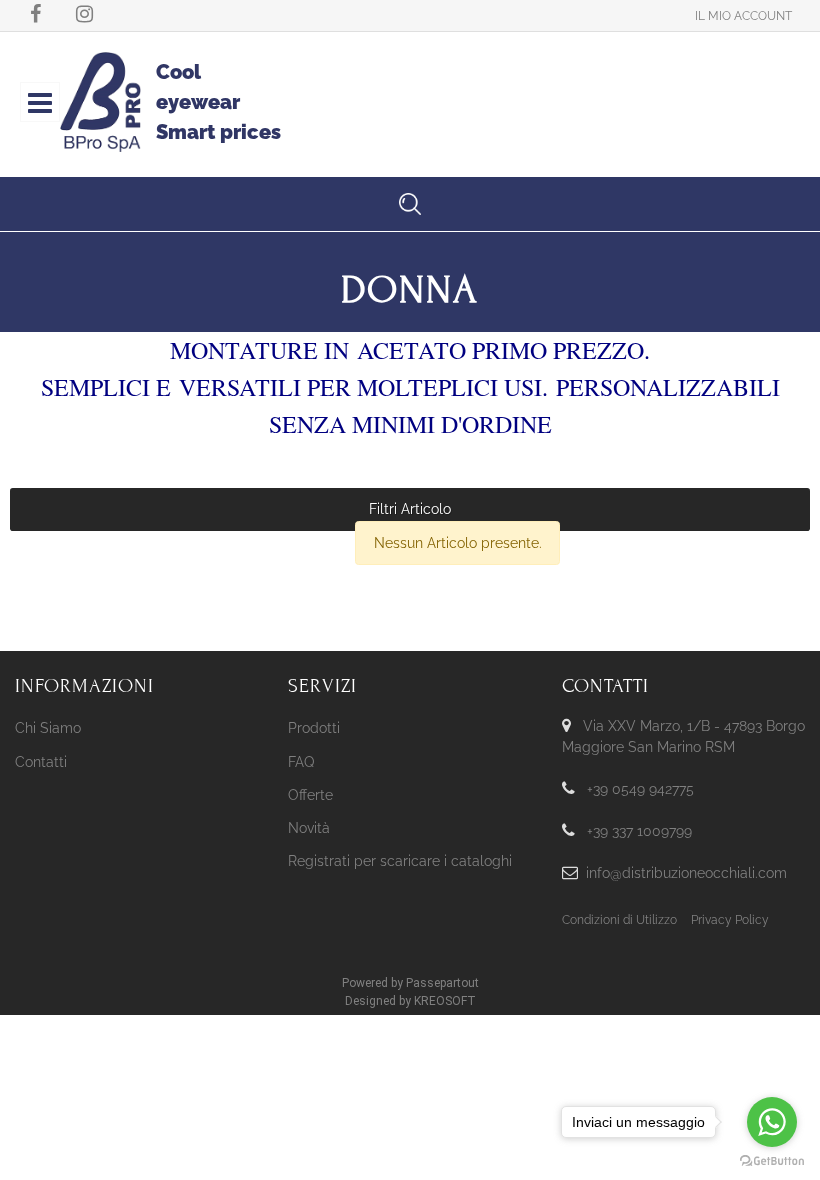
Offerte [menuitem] (310, 795)
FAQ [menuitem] (301, 762)
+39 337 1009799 (639, 831)
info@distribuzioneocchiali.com (686, 873)
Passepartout (442, 983)
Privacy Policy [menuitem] (730, 920)
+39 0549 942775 (640, 789)
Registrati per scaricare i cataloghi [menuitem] (400, 861)
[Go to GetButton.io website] (772, 1160)
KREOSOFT (445, 1001)
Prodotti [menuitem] (314, 728)
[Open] (40, 108)
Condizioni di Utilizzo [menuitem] (619, 920)
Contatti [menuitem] (41, 762)
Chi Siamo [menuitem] (48, 728)
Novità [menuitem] (309, 828)
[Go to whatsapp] (772, 1122)
